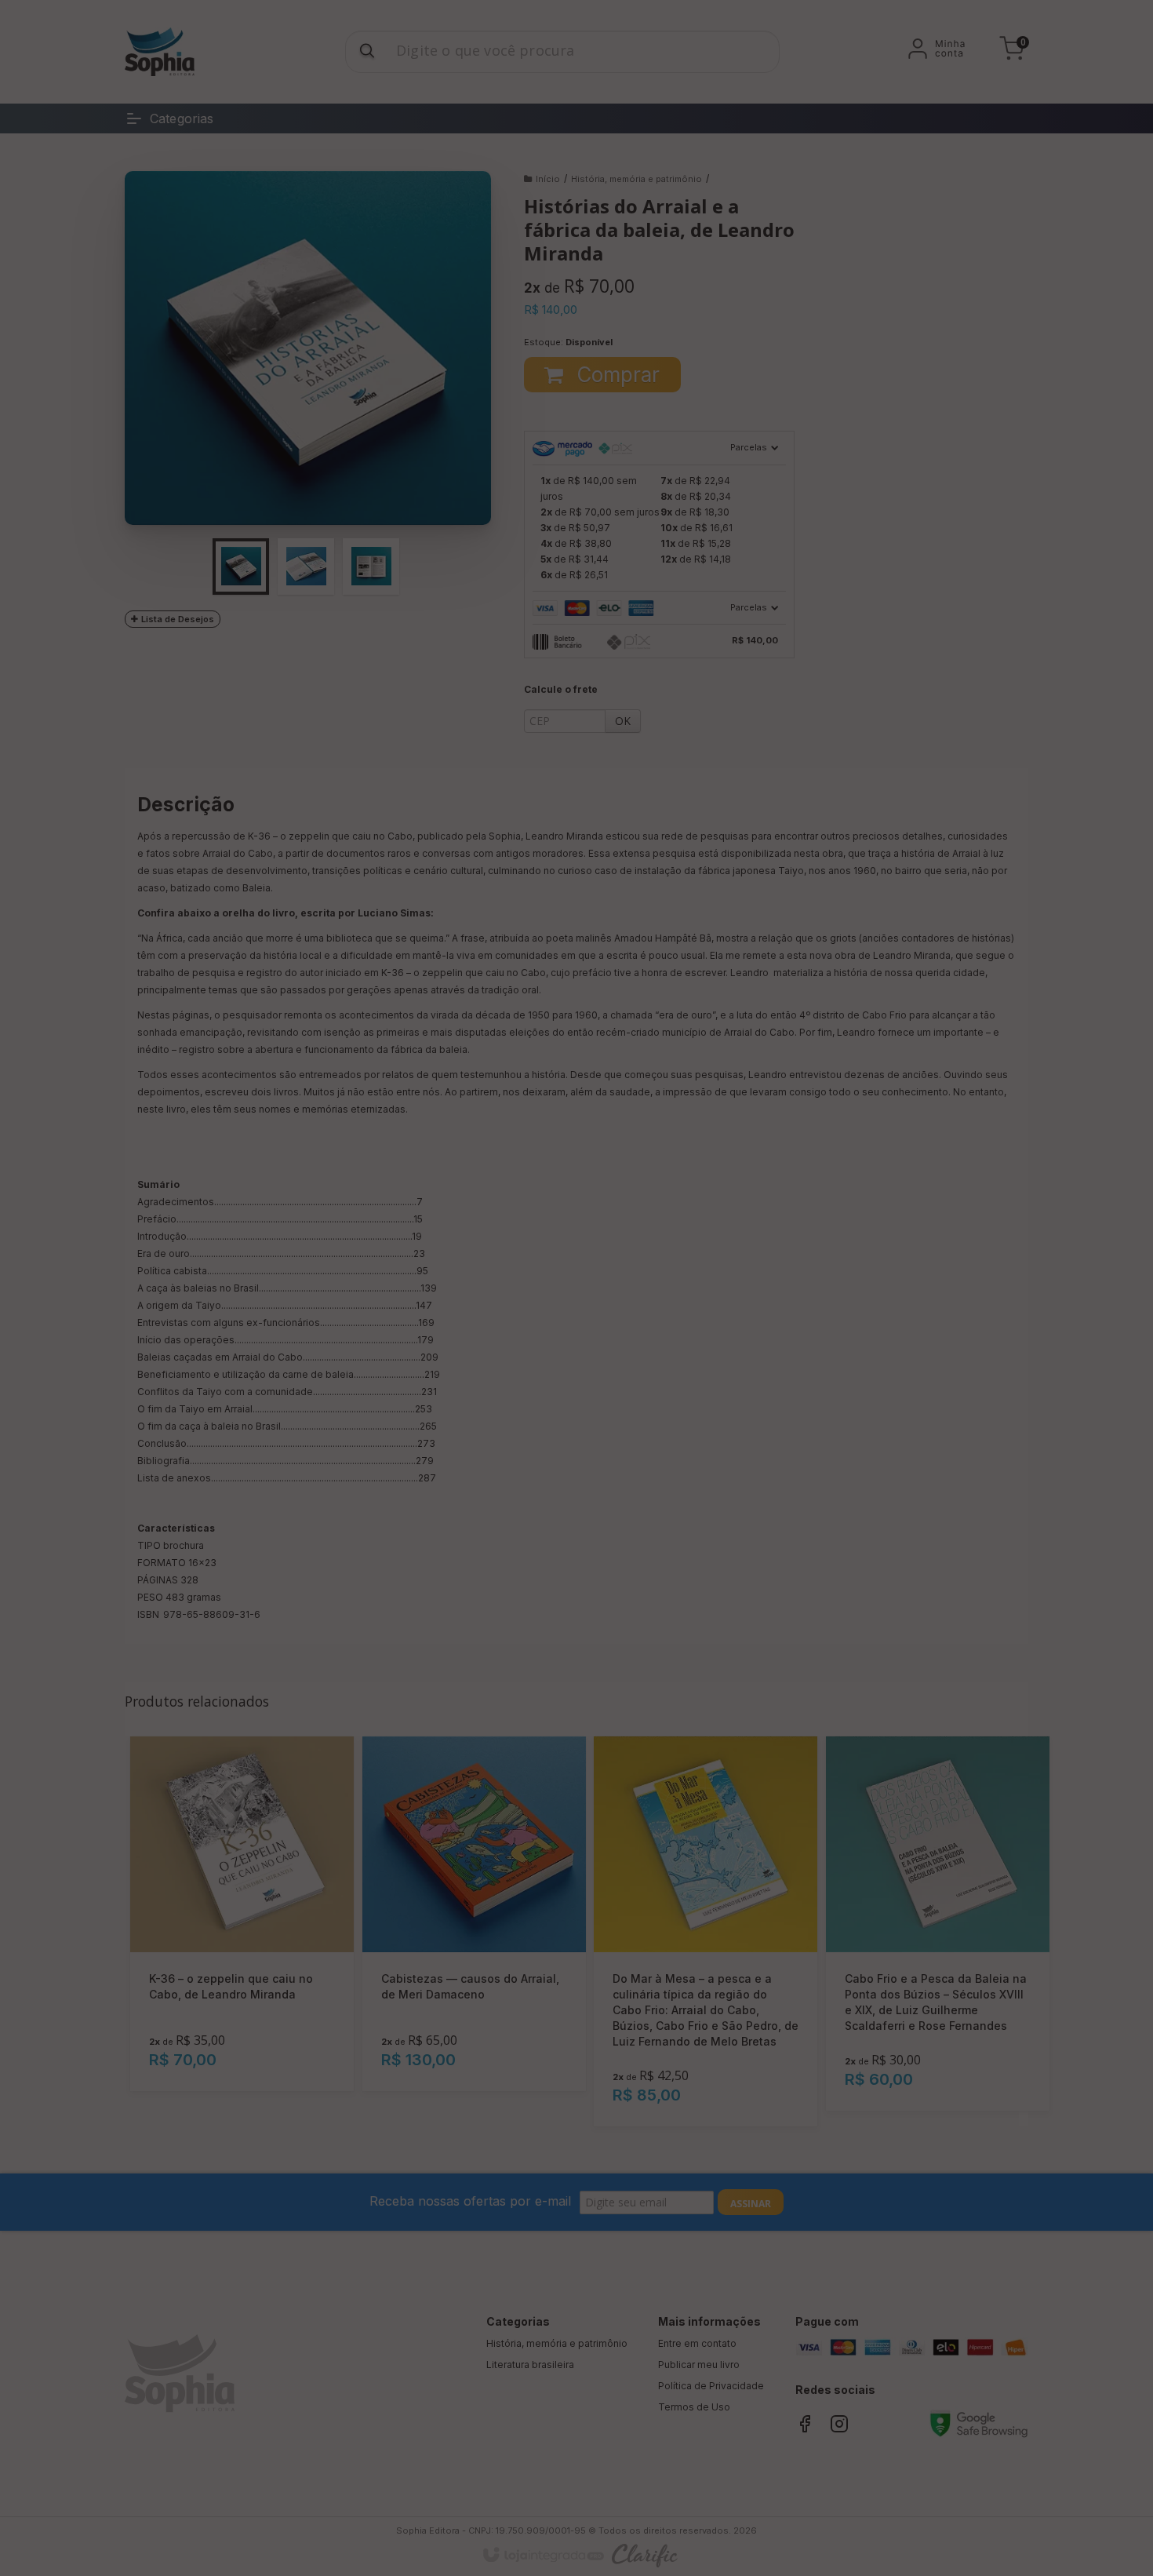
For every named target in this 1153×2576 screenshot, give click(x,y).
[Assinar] (654, 1321)
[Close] (694, 1213)
